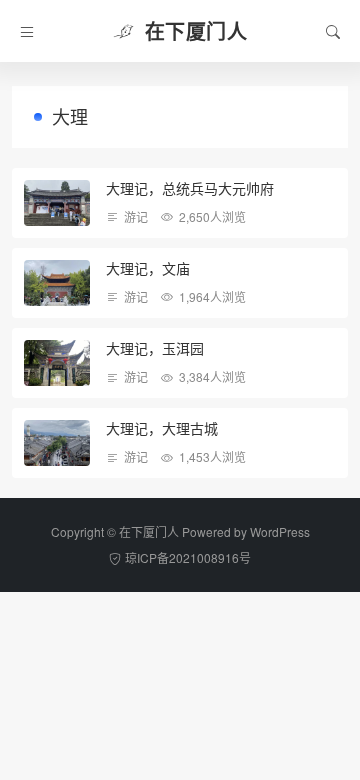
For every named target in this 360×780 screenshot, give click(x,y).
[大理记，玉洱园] (57, 363)
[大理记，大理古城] (57, 443)
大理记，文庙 (148, 268)
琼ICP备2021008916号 (188, 557)
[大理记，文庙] (57, 283)
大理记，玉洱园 (155, 348)
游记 (136, 216)
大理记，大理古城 (162, 428)
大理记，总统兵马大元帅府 (190, 188)
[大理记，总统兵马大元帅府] (57, 203)
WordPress (280, 531)
